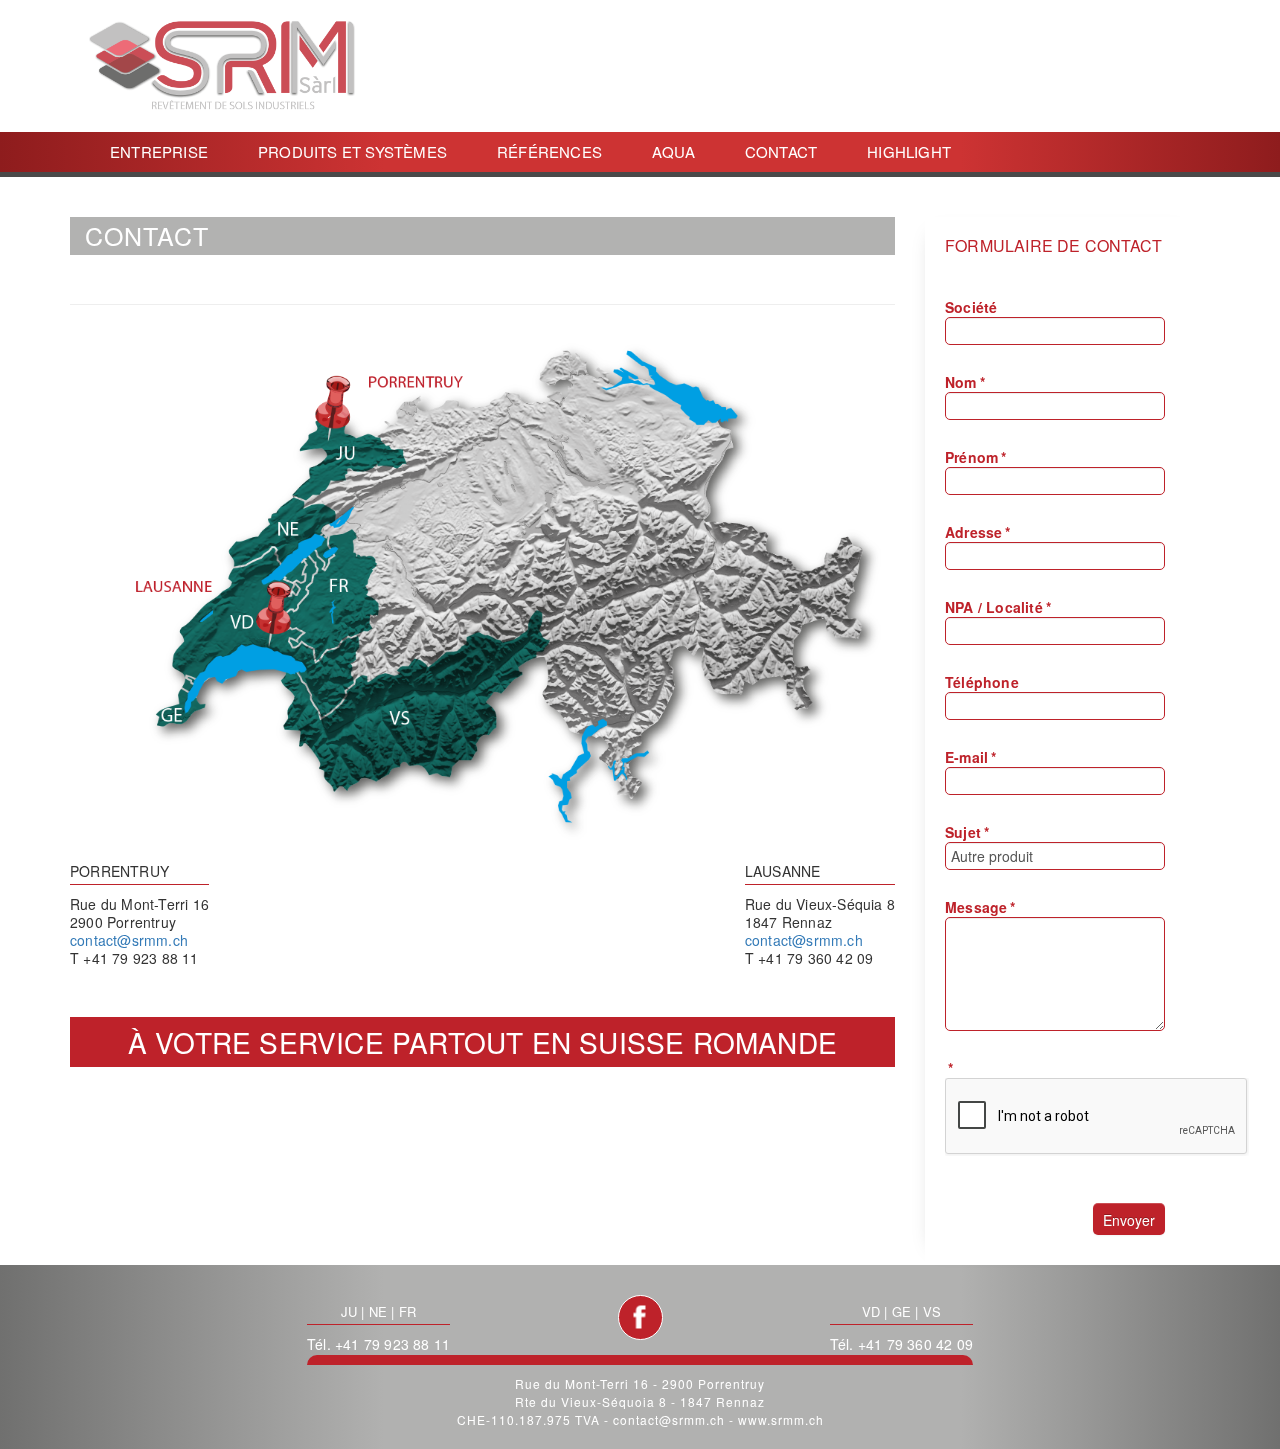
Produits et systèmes (352, 151)
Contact (781, 151)
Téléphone (982, 682)
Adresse (978, 532)
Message (980, 907)
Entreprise (159, 151)
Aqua (673, 151)
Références (549, 151)
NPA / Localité (998, 607)
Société (971, 307)
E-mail (970, 757)
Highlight (909, 151)
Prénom (975, 457)
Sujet (967, 832)
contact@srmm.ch (129, 940)
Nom (965, 382)
